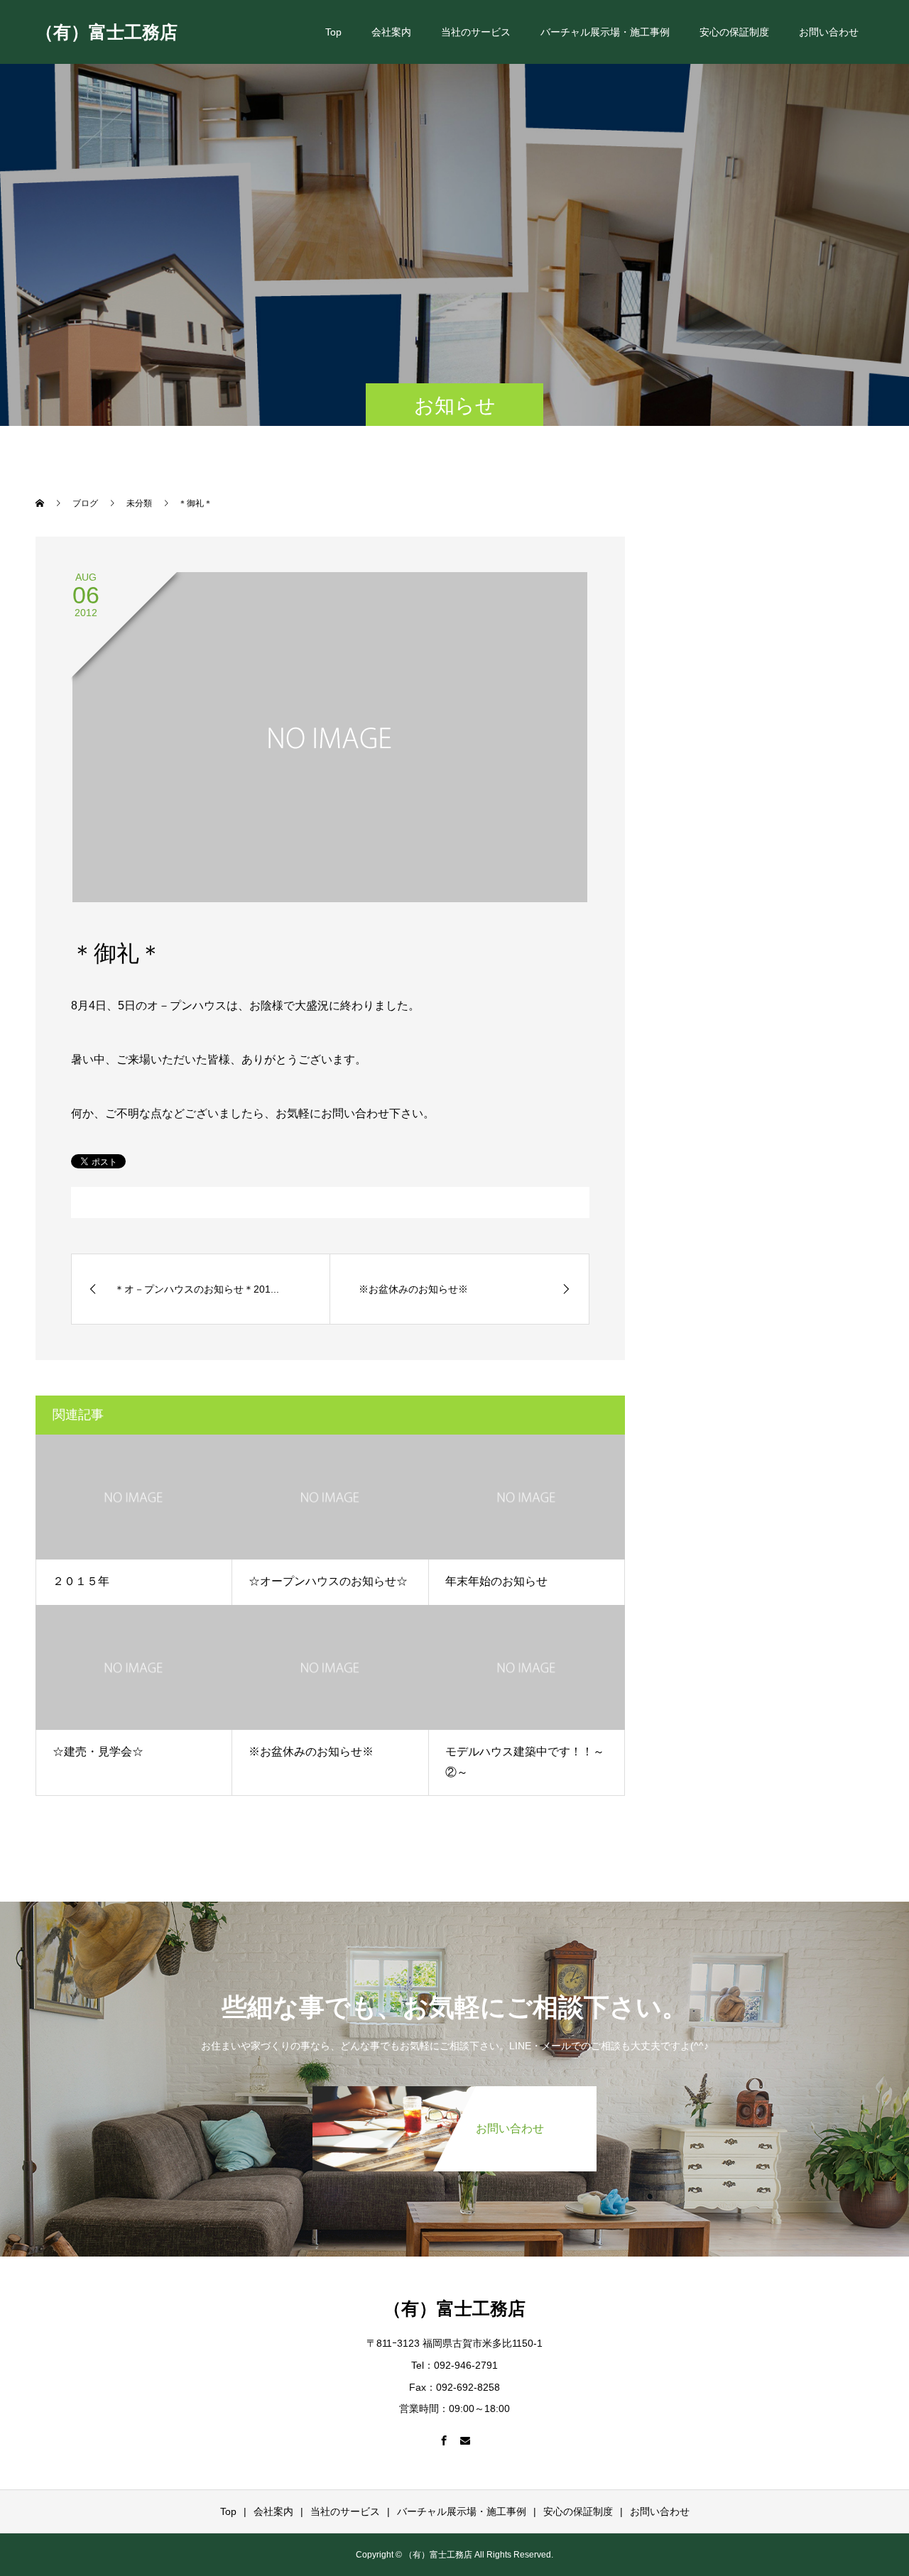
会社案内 (391, 32)
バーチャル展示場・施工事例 (605, 32)
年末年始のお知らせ (496, 1581)
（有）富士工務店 (107, 31)
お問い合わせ (829, 32)
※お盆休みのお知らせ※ (311, 1752)
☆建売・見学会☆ (98, 1752)
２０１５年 (81, 1581)
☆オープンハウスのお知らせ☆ (328, 1581)
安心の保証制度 (734, 32)
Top (333, 32)
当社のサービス (476, 32)
